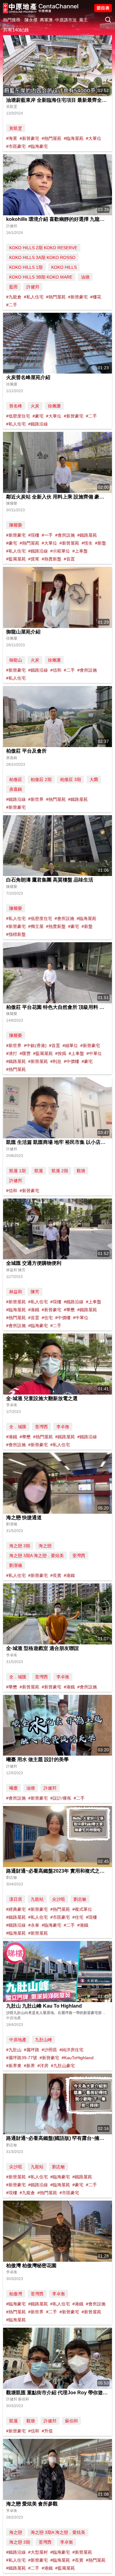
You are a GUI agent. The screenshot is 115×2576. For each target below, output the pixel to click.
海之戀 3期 (20, 1546)
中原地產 (18, 2040)
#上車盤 (80, 551)
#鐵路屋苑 (87, 535)
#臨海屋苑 (74, 138)
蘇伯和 (71, 2421)
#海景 (12, 138)
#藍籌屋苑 (16, 559)
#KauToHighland (78, 2058)
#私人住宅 (34, 297)
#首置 (69, 559)
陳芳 (35, 1292)
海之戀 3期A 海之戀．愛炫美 (36, 1556)
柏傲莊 (16, 779)
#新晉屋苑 (69, 543)
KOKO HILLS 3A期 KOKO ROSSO (42, 257)
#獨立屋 (36, 926)
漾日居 (16, 1899)
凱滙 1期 (17, 1171)
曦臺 (13, 1788)
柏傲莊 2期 (41, 779)
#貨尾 (34, 559)
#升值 (47, 2431)
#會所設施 (65, 535)
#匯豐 (25, 1053)
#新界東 (14, 2066)
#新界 (29, 2066)
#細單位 (70, 1045)
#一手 (47, 535)
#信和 (56, 670)
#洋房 (43, 2066)
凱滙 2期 (60, 1171)
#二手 (12, 305)
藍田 (13, 287)
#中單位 (94, 1053)
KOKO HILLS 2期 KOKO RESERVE (43, 248)
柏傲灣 (16, 2294)
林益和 (16, 1292)
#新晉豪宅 (29, 138)
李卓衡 (63, 1427)
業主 (83, 20)
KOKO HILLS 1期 (26, 267)
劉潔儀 (16, 1565)
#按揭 (61, 1053)
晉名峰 (16, 406)
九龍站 (37, 1899)
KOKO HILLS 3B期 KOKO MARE (41, 277)
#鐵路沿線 (38, 424)
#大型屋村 (38, 2552)
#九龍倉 (14, 297)
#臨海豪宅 (38, 146)
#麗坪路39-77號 (22, 2058)
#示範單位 (60, 551)
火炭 (35, 406)
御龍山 (16, 660)
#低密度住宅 (18, 416)
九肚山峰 (44, 2040)
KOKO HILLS (64, 267)
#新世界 (36, 799)
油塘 (85, 277)
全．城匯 (18, 1427)
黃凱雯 (16, 128)
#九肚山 (14, 2050)
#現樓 (34, 535)
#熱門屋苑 (52, 138)
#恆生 (87, 543)
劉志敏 (80, 1899)
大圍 (94, 779)
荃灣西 (41, 1427)
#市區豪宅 (16, 146)
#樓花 (96, 297)
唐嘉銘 (16, 789)
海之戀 (45, 1546)
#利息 (56, 1061)
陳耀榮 (16, 525)
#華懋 (69, 1310)
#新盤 (101, 543)
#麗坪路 (32, 2050)
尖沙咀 (59, 1899)
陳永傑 (31, 20)
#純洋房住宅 (71, 2050)
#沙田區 (49, 2050)
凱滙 (39, 1171)
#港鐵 (34, 1310)
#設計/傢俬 (61, 1798)
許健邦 (33, 287)
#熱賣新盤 (52, 559)
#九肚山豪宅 (63, 2066)
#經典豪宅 (16, 1909)
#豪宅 (38, 416)
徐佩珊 (54, 406)
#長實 (56, 1575)
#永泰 (34, 1925)
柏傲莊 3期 (71, 779)
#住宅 (47, 1318)
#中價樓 (71, 1061)
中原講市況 (66, 20)
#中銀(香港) (35, 1045)
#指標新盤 (16, 934)
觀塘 (81, 1171)
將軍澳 (46, 20)
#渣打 (12, 1053)
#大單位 (94, 138)
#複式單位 (82, 1909)
